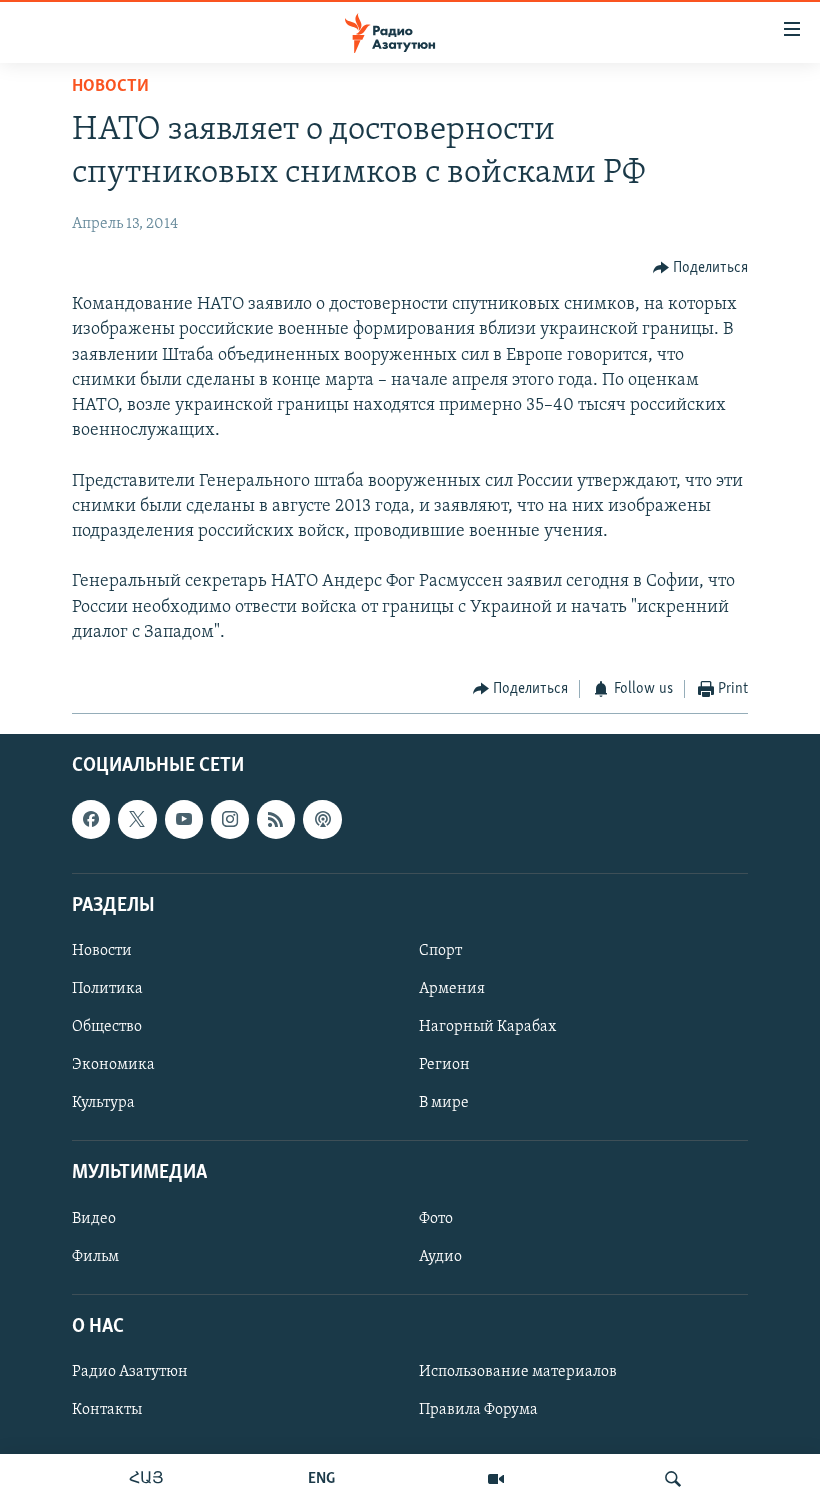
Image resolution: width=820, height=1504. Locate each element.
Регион (444, 1066)
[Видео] (496, 1479)
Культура (103, 1104)
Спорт (440, 951)
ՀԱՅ (146, 1479)
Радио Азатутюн (130, 1372)
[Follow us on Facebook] (91, 820)
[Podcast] (322, 820)
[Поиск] (673, 1479)
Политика (107, 989)
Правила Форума (478, 1410)
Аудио (440, 1257)
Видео (94, 1219)
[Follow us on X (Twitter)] (137, 820)
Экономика (113, 1066)
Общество (107, 1027)
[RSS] (276, 820)
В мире (444, 1104)
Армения (452, 989)
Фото (436, 1219)
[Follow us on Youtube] (184, 820)
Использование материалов (518, 1372)
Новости (110, 87)
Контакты (107, 1410)
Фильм (95, 1257)
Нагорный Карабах (487, 1027)
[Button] (701, 268)
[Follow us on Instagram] (230, 820)
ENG (321, 1479)
